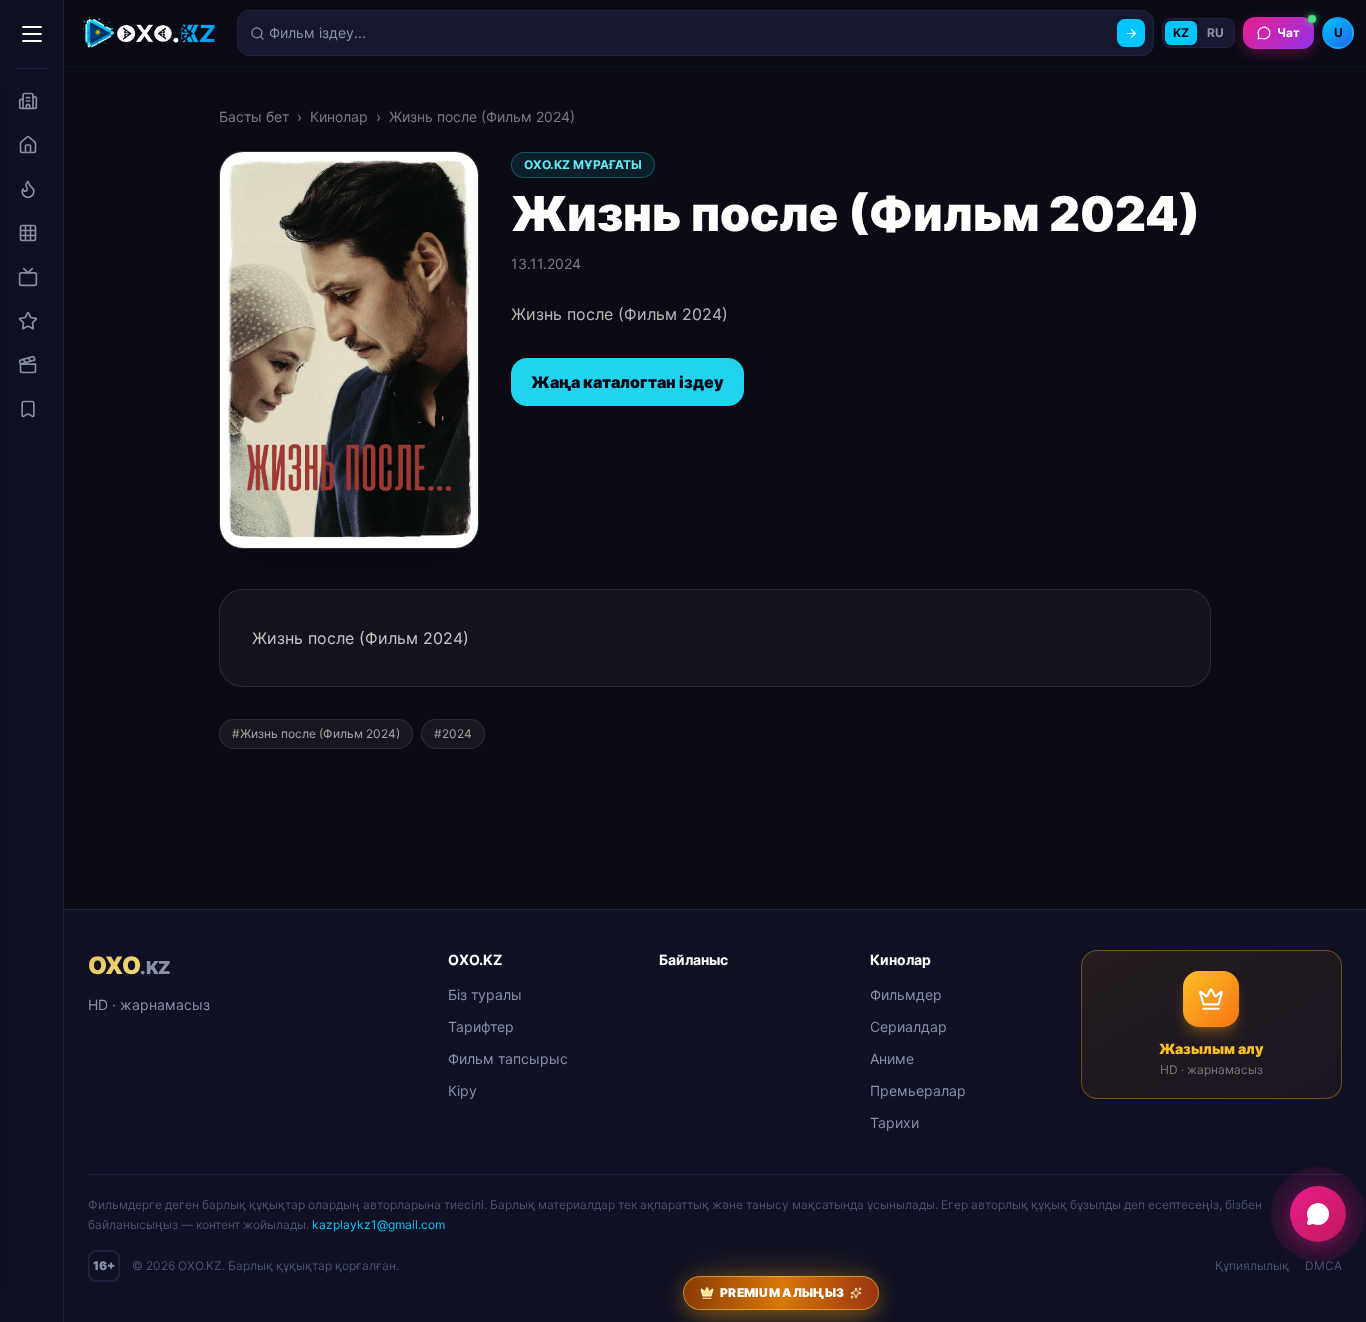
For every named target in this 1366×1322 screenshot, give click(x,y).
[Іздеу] (1131, 33)
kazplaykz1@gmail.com (378, 1224)
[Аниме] (28, 321)
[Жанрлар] (28, 233)
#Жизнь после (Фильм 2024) (316, 733)
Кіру (462, 1090)
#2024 (453, 733)
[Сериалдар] (28, 277)
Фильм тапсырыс (508, 1058)
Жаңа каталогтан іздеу (627, 382)
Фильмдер (906, 994)
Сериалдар (908, 1026)
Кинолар (339, 116)
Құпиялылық (1252, 1265)
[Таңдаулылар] (28, 409)
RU (1215, 32)
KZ (1181, 32)
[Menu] (32, 34)
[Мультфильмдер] (28, 365)
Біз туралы (485, 994)
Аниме (892, 1058)
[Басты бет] (28, 145)
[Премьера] (28, 189)
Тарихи (894, 1122)
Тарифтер (481, 1026)
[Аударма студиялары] (28, 101)
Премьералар (918, 1090)
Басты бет (254, 116)
